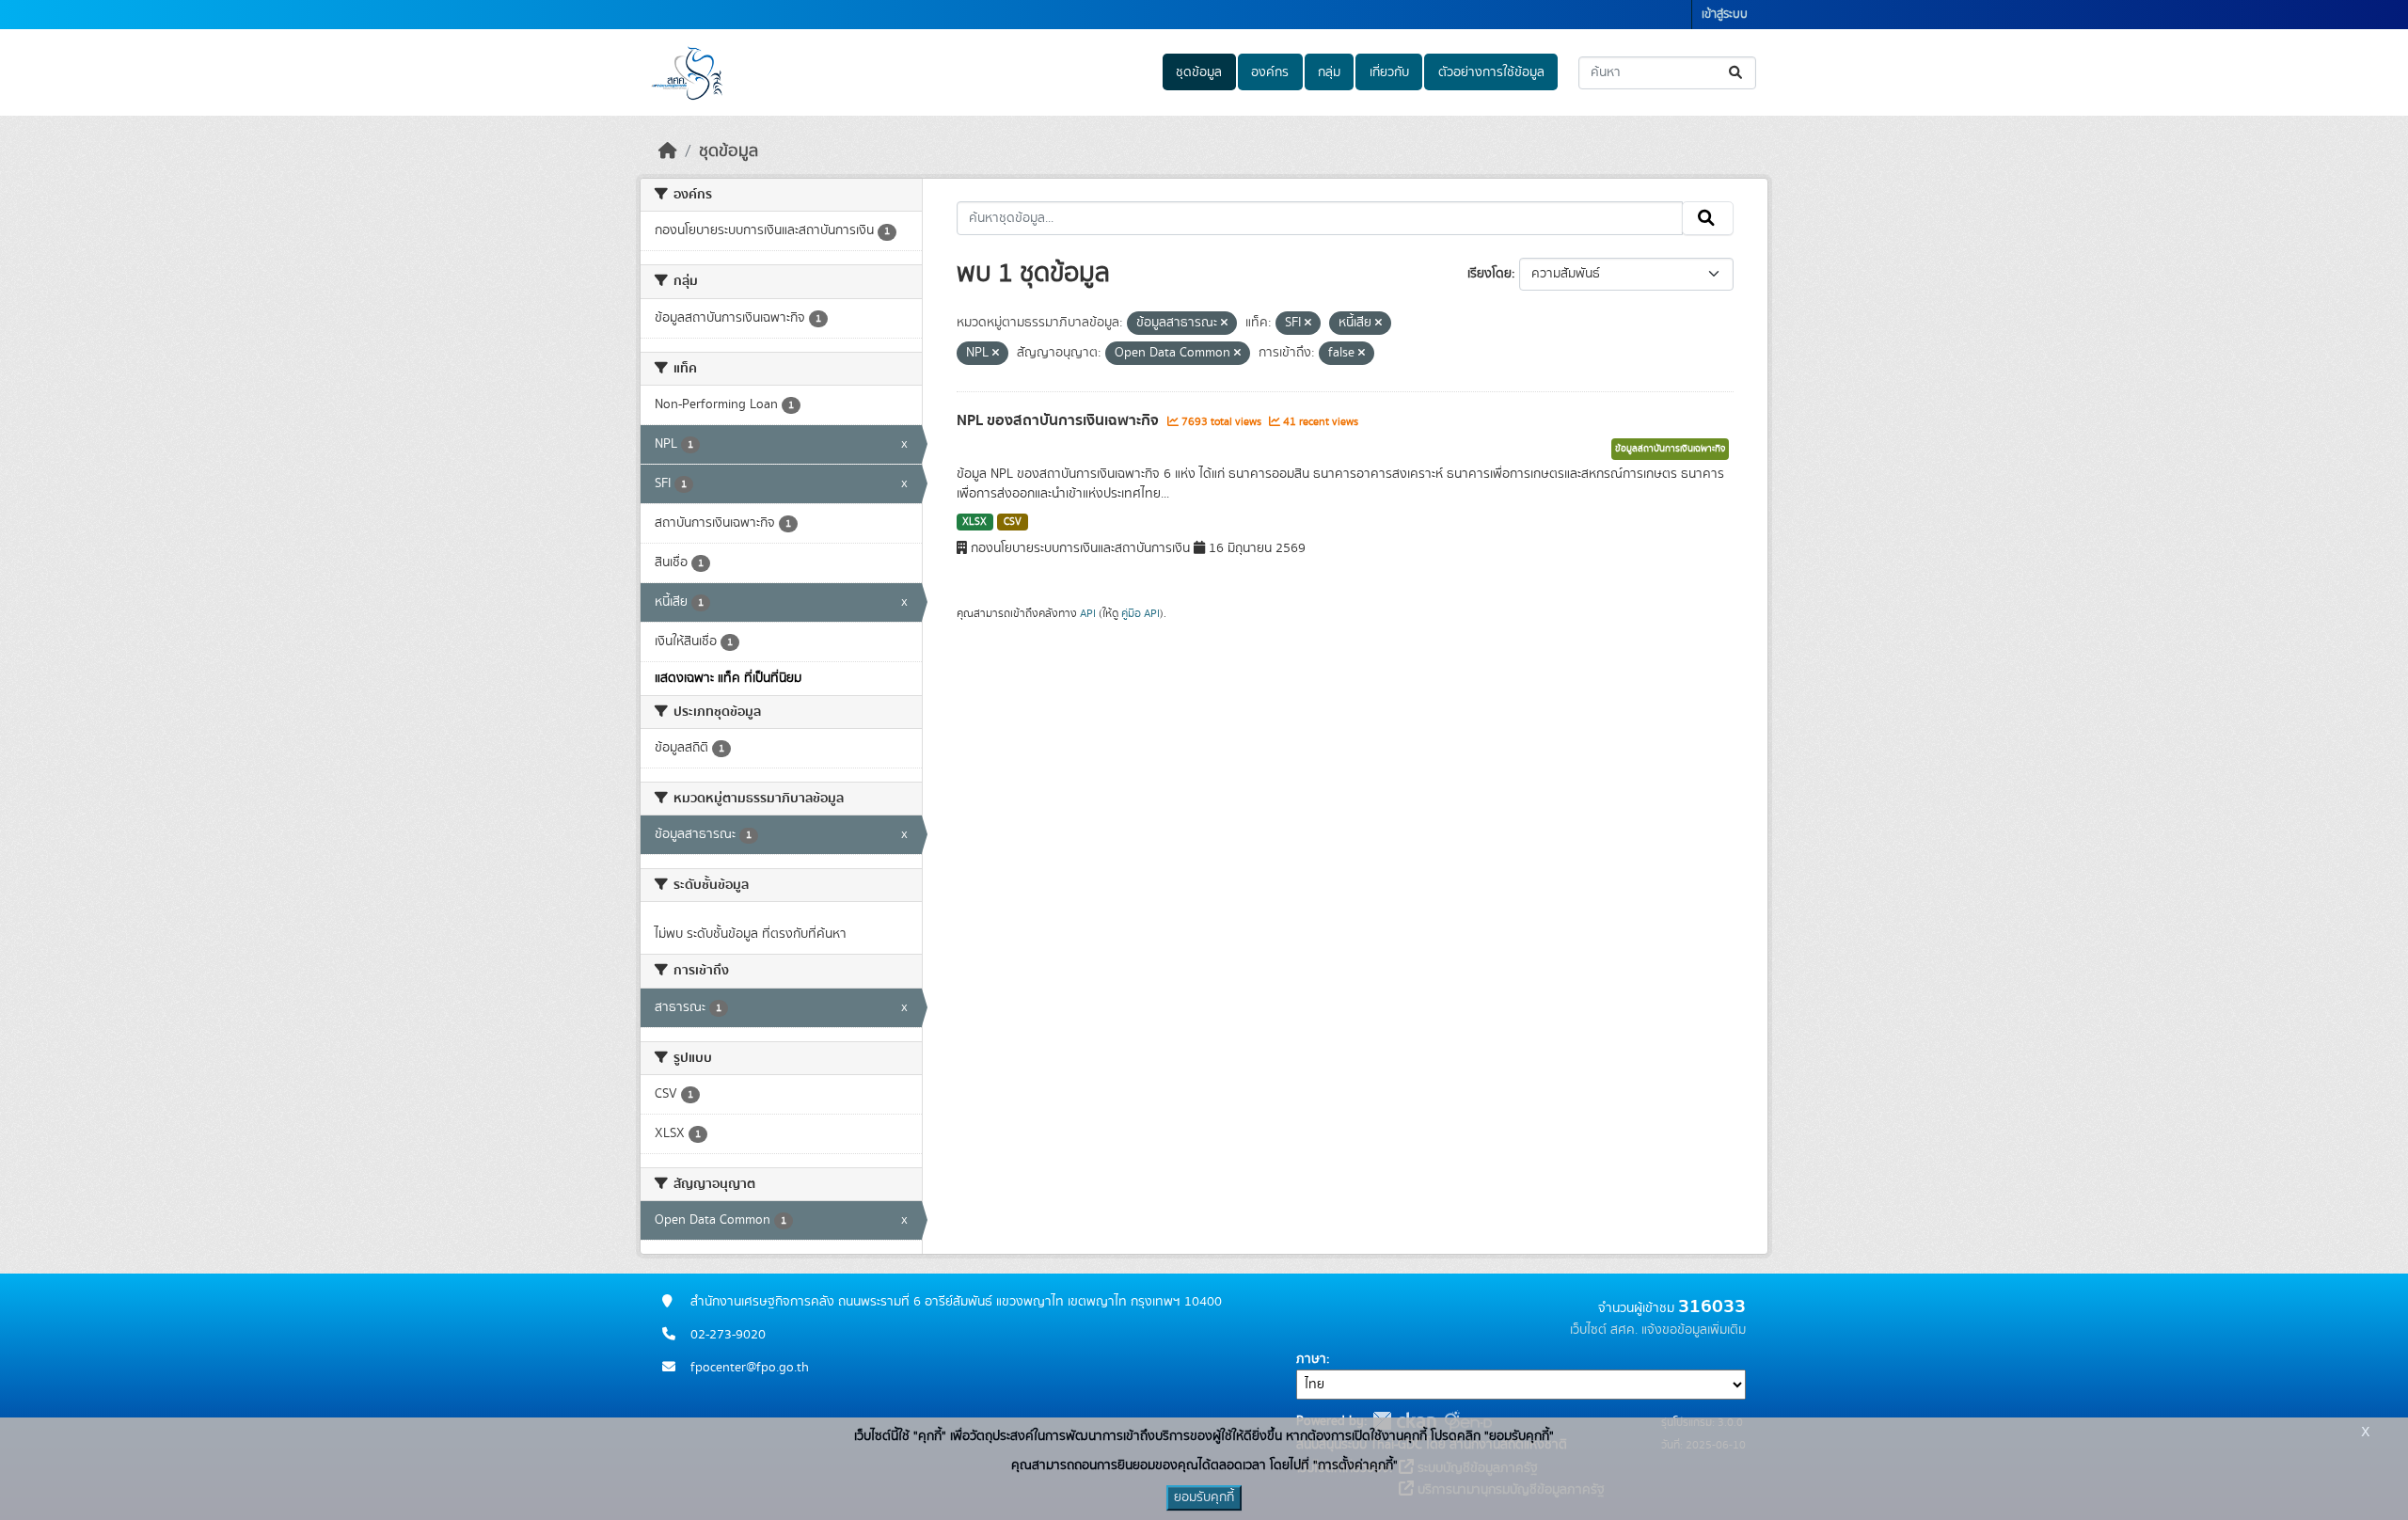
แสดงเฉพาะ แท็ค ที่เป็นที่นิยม (728, 678)
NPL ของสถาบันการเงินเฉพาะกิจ (1060, 420)
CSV (1013, 522)
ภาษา (1311, 1359)
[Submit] (1737, 73)
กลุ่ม (1329, 72)
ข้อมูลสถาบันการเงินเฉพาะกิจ (1670, 449)
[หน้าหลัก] (668, 151)
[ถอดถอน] (1224, 324)
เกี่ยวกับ (1389, 72)
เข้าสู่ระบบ (1725, 15)
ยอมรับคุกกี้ (1204, 1497)
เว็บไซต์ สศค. (1604, 1330)
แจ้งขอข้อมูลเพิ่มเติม (1694, 1330)
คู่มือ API (1141, 613)
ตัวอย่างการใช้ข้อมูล (1491, 72)
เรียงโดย (1489, 274)
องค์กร (1270, 72)
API (1088, 613)
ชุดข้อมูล (1199, 72)
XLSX (974, 522)
